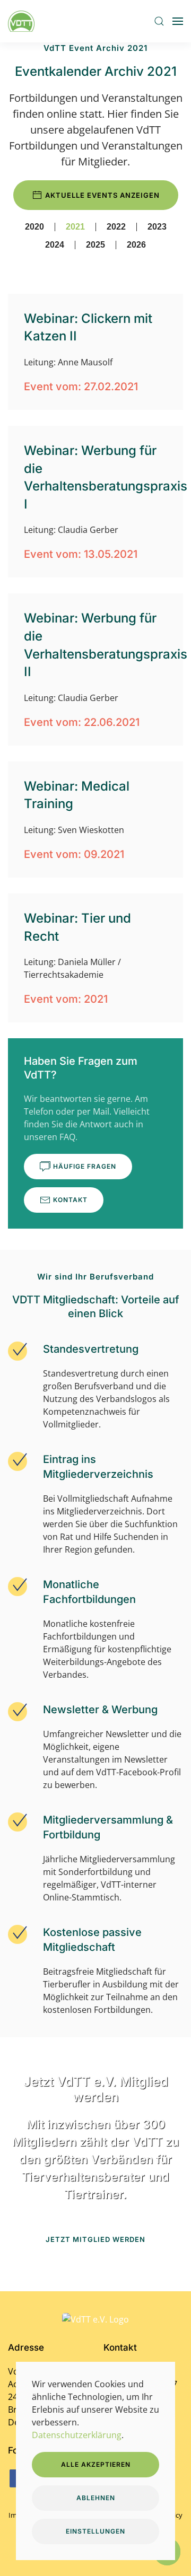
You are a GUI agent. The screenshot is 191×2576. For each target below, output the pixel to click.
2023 (157, 227)
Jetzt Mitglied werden (95, 2239)
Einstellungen (95, 2531)
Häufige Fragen (85, 1166)
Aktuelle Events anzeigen (102, 195)
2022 (116, 227)
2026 (136, 245)
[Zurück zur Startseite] (23, 21)
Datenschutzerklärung (77, 2435)
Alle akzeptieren (96, 2464)
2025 (95, 245)
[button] (159, 21)
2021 (75, 227)
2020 (34, 227)
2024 (55, 245)
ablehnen (96, 2498)
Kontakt (70, 1200)
